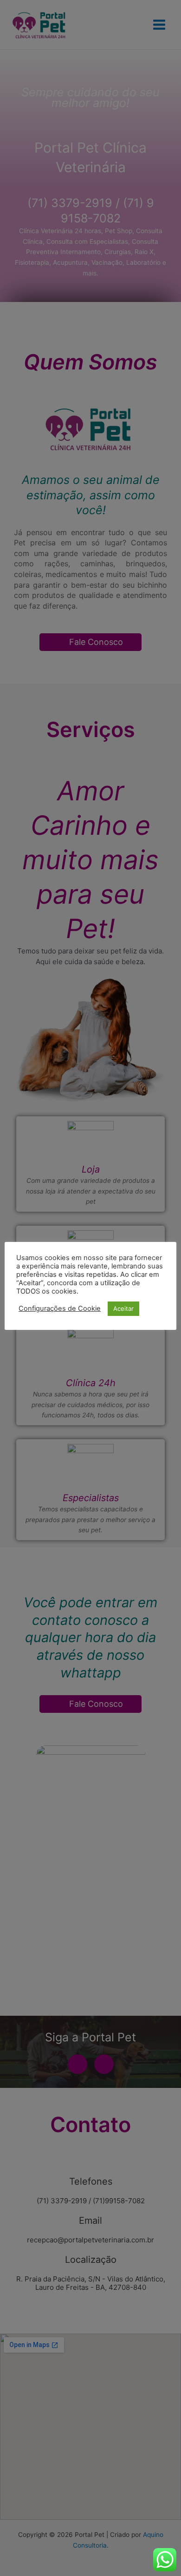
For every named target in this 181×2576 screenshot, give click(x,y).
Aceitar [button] (123, 1308)
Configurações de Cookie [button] (60, 1308)
